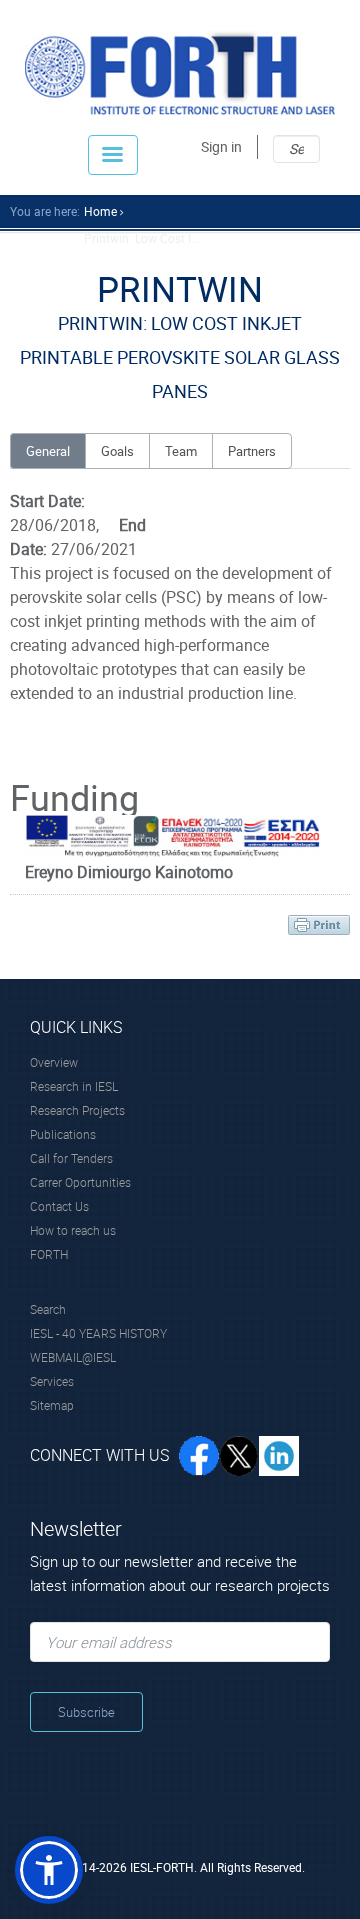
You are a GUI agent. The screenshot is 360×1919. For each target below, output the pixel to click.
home (100, 211)
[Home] (180, 72)
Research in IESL (74, 1086)
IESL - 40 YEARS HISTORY (98, 1333)
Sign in (221, 146)
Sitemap (52, 1405)
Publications (63, 1134)
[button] (49, 1870)
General (48, 451)
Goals (117, 451)
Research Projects (77, 1110)
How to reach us (73, 1230)
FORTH (49, 1254)
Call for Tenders (71, 1158)
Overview (54, 1062)
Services (52, 1381)
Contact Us (59, 1206)
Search (48, 1309)
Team (181, 451)
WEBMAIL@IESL (73, 1357)
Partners (252, 451)
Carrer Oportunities (80, 1182)
